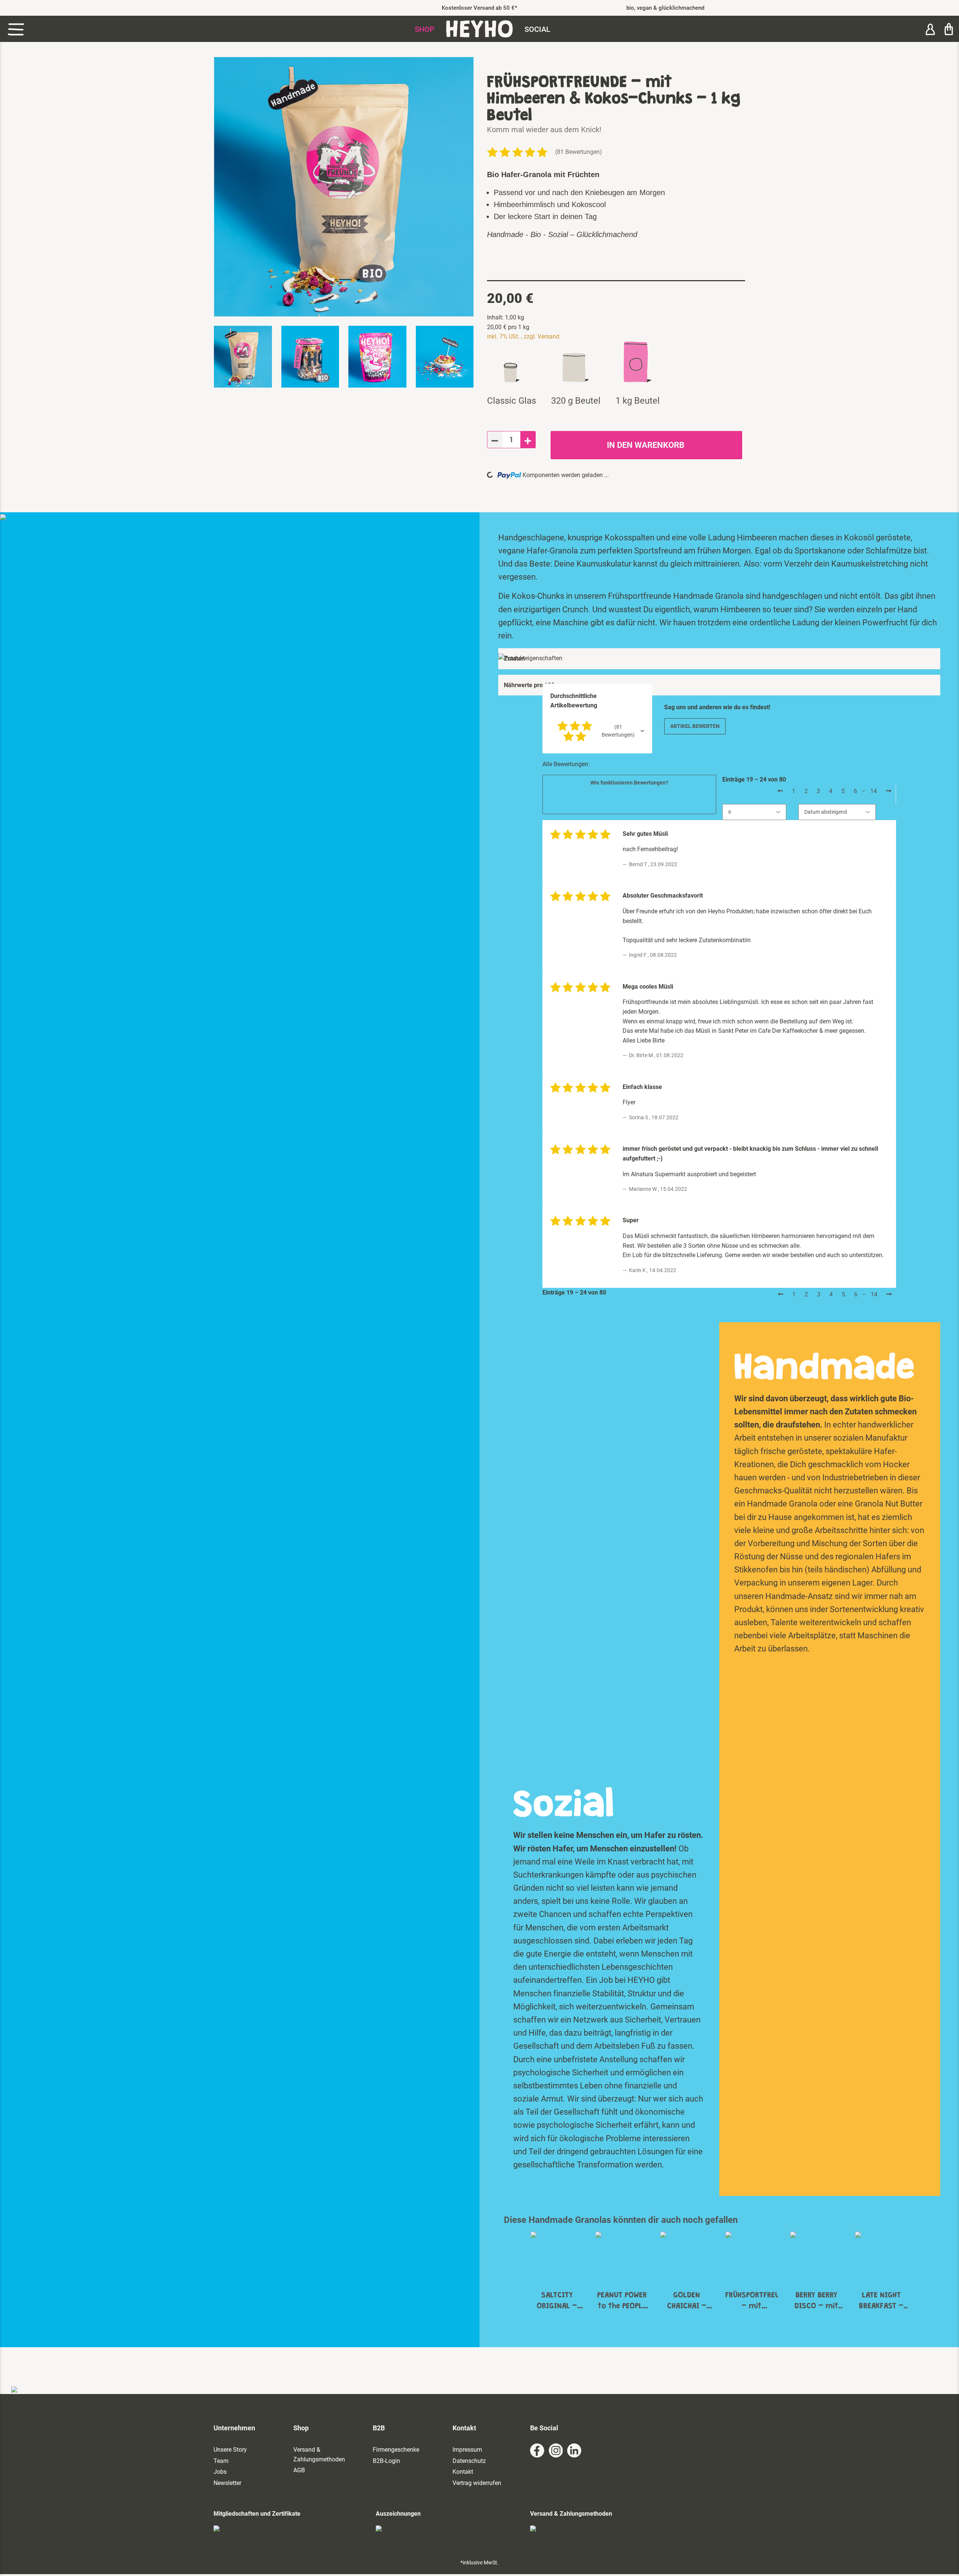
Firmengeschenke (396, 2450)
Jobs (220, 2472)
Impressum (467, 2450)
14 (874, 791)
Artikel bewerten (695, 726)
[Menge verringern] (495, 440)
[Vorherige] (780, 791)
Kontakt (463, 2472)
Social (537, 29)
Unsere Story (230, 2450)
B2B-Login (386, 2461)
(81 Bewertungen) (579, 152)
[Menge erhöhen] (528, 440)
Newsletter (227, 2483)
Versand (548, 336)
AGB (299, 2470)
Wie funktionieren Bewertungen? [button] (629, 783)
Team (221, 2461)
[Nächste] (889, 791)
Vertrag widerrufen (477, 2483)
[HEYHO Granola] (479, 29)
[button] (930, 29)
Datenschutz (469, 2461)
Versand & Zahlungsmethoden (319, 2454)
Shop (425, 29)
